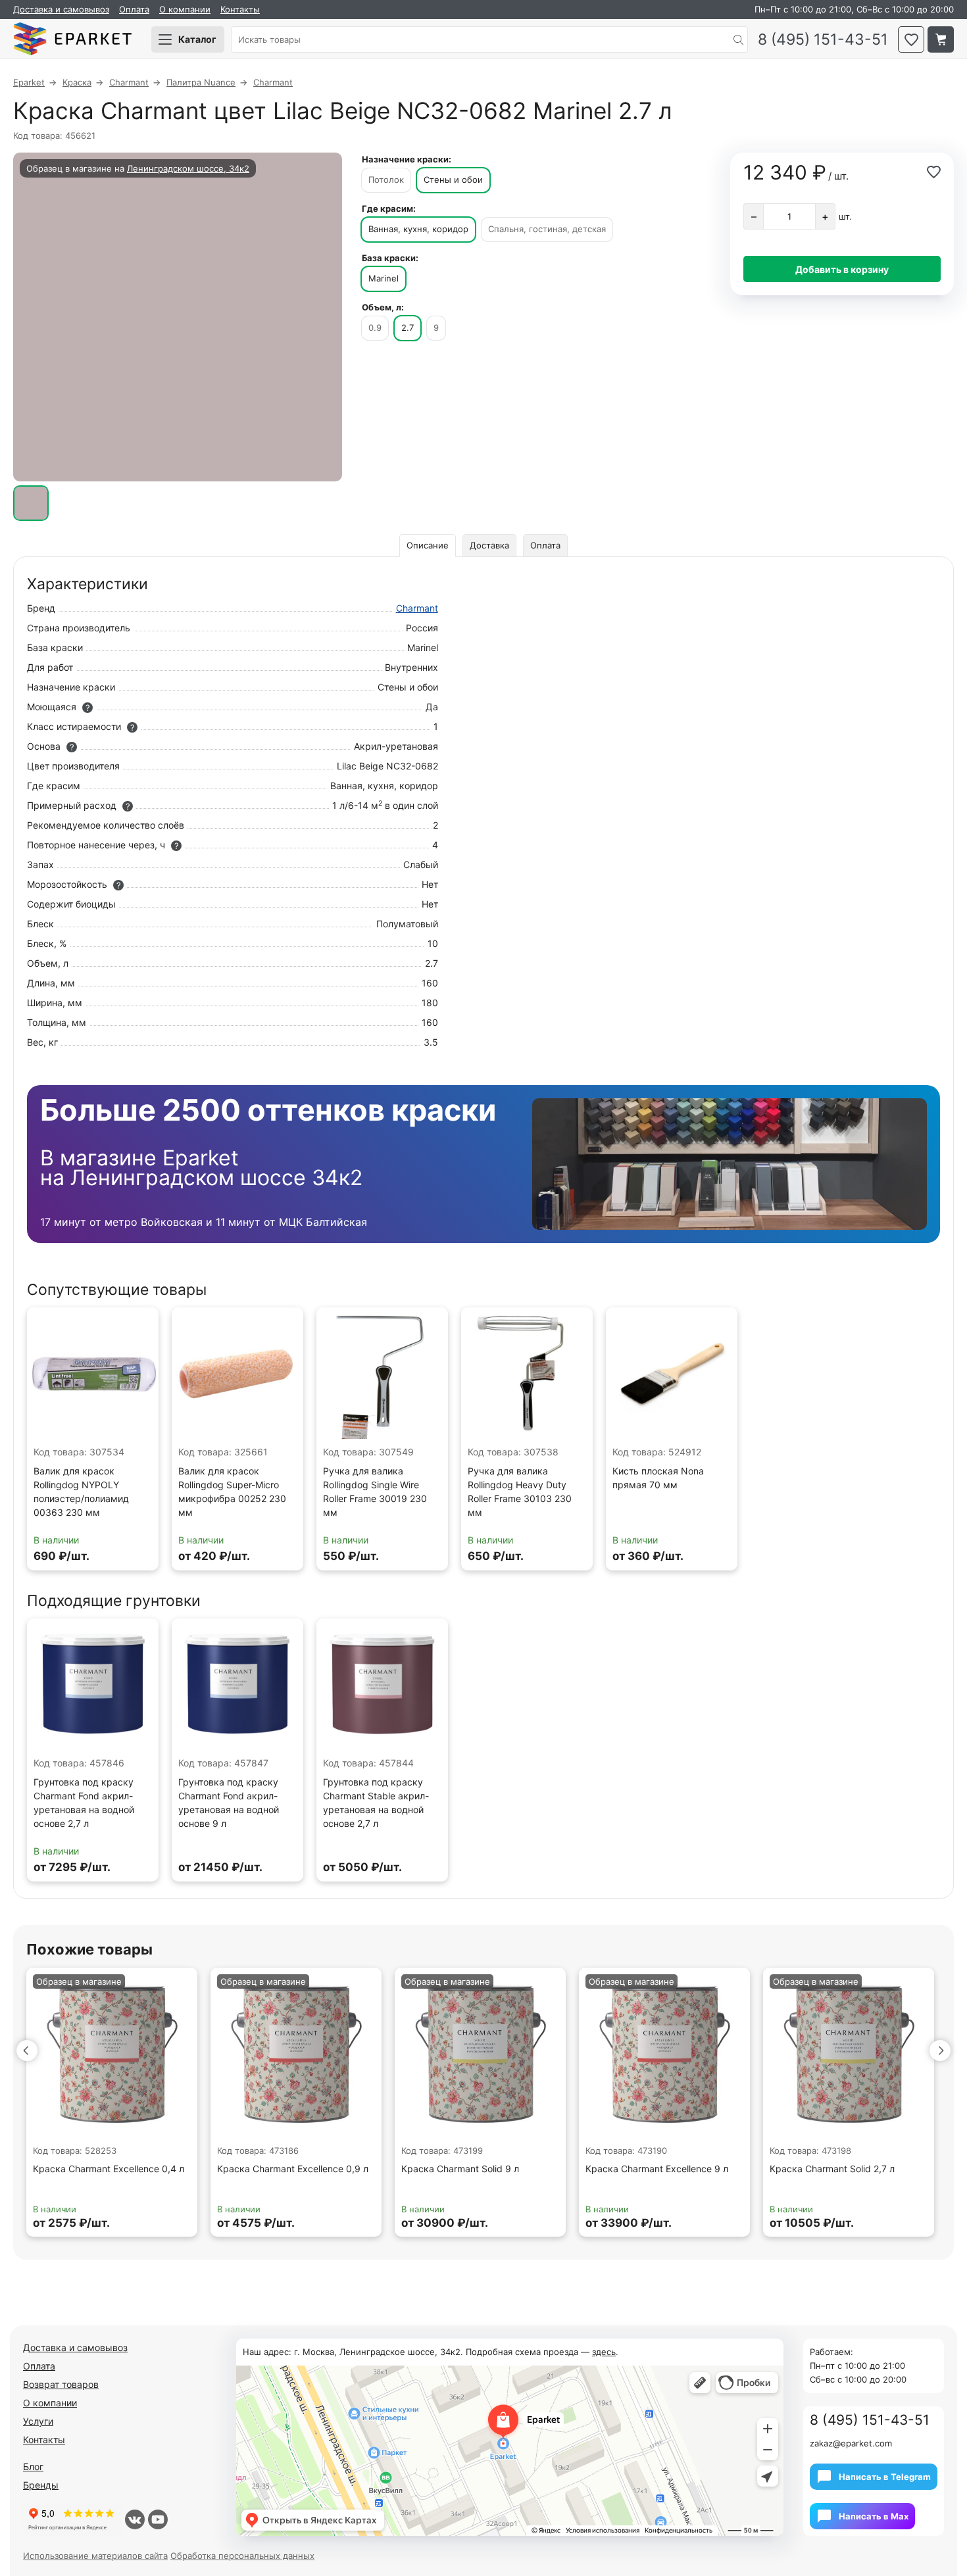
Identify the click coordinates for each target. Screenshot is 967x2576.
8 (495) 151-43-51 (823, 40)
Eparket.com (72, 39)
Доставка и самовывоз (61, 9)
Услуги (38, 2421)
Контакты (240, 9)
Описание (428, 545)
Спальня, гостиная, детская (547, 229)
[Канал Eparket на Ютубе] (158, 2519)
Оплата (134, 9)
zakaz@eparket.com (851, 2443)
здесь (604, 2352)
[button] (27, 2051)
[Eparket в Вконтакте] (135, 2519)
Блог (33, 2467)
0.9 (375, 328)
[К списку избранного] (911, 39)
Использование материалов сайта (95, 2556)
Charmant (417, 608)
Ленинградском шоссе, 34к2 (188, 168)
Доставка (489, 545)
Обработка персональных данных (242, 2556)
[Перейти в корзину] (941, 39)
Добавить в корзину (842, 269)
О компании (185, 9)
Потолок (386, 180)
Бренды (41, 2485)
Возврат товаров (61, 2384)
